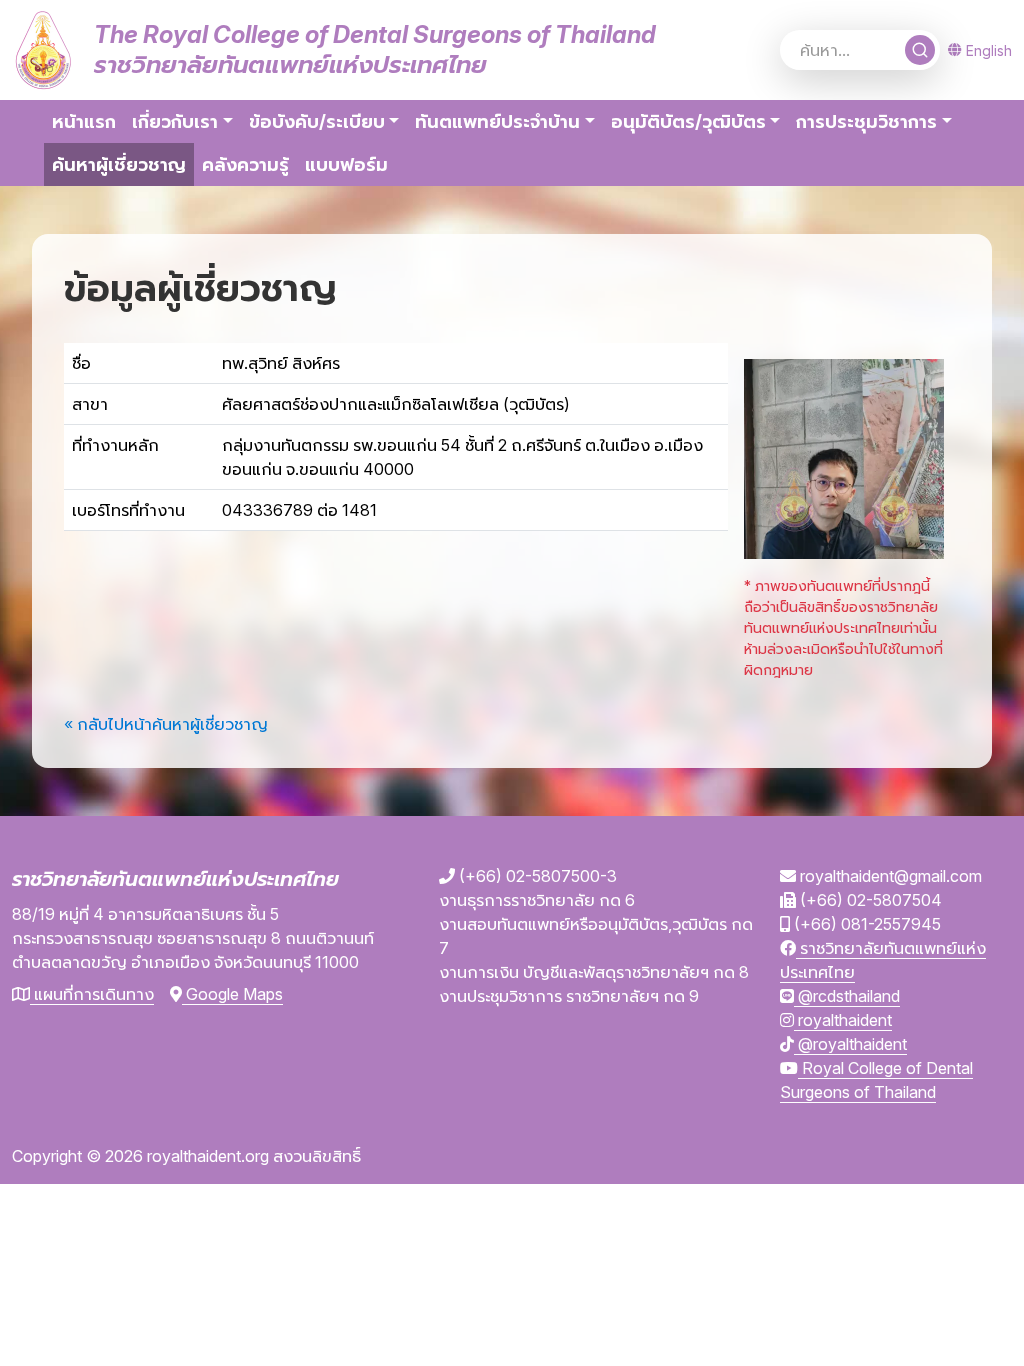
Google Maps (232, 994)
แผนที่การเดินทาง (92, 994)
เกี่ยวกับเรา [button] (175, 121)
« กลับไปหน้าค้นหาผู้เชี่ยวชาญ (166, 724)
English (989, 50)
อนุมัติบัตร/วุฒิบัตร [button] (688, 121)
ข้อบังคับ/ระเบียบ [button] (317, 121)
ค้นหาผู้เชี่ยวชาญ (123, 164)
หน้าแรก (84, 121)
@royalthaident (850, 1044)
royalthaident (843, 1020)
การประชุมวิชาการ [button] (866, 121)
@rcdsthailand (847, 996)
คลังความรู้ (245, 164)
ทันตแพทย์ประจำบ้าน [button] (497, 121)
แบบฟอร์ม (346, 164)
